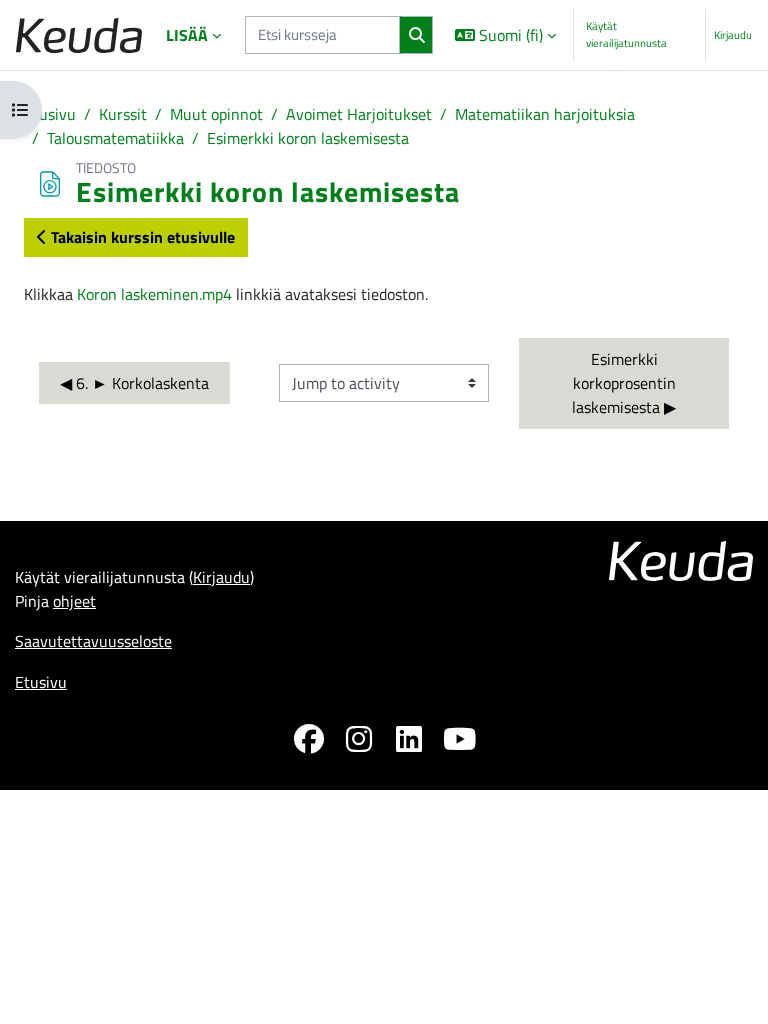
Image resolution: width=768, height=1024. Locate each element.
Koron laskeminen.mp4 (154, 294)
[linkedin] (409, 742)
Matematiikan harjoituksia (545, 114)
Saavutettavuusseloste (93, 641)
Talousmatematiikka (115, 138)
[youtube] (459, 742)
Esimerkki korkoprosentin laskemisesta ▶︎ (626, 383)
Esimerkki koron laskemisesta (308, 138)
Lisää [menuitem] (187, 35)
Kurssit (123, 114)
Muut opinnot (216, 114)
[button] (504, 35)
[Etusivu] (79, 35)
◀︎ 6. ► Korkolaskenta (134, 383)
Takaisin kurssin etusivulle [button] (141, 237)
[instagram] (359, 742)
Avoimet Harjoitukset (359, 114)
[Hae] (416, 35)
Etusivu (50, 114)
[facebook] (309, 742)
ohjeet (74, 601)
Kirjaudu (733, 35)
